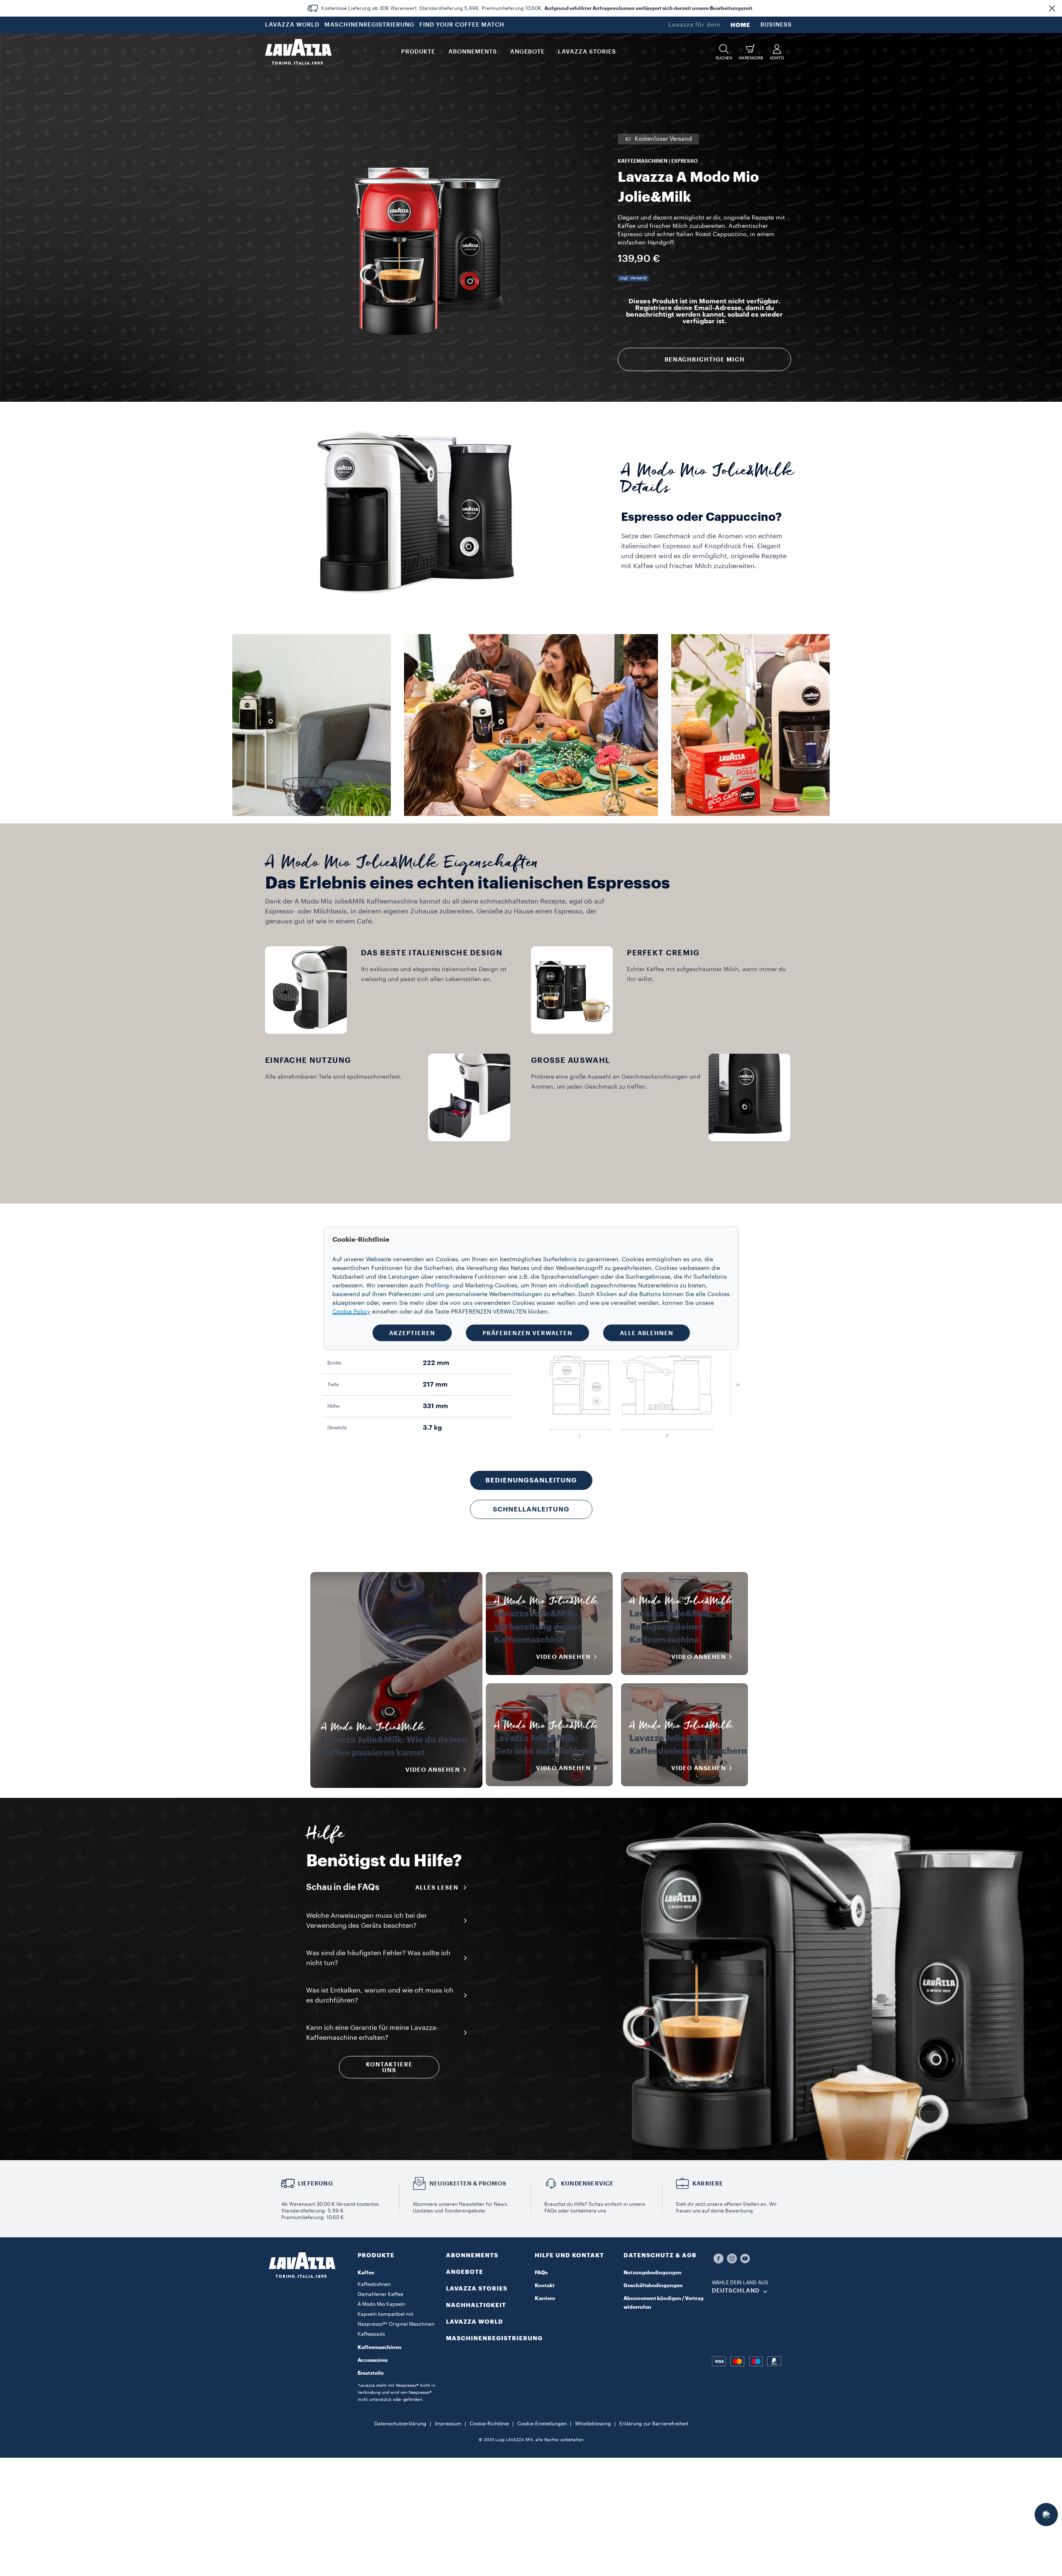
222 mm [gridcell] (436, 1363)
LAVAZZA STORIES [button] (587, 52)
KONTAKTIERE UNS (389, 2067)
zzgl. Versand (633, 278)
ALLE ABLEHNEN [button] (647, 1333)
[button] (1052, 8)
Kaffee (366, 2273)
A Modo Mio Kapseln (381, 2304)
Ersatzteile (371, 2373)
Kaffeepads (371, 2334)
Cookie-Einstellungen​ (542, 2424)
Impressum (448, 2424)
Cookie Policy (351, 1311)
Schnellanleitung (531, 1509)
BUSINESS (776, 25)
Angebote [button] (527, 52)
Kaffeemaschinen (380, 2347)
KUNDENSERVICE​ (587, 2183)
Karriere (545, 2298)
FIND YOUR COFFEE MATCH (462, 25)
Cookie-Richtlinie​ (489, 2424)
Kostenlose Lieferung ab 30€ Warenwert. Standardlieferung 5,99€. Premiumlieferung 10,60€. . (538, 8)
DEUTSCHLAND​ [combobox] (736, 2291)
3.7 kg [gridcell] (432, 1428)
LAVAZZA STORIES (477, 2288)
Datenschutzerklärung (400, 2424)
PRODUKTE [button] (418, 52)
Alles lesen (437, 1887)
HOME (740, 25)
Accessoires (373, 2360)
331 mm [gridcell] (435, 1406)
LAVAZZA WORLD (292, 25)
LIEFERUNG (315, 2183)
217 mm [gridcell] (435, 1384)
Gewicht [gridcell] (337, 1428)
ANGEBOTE (465, 2272)
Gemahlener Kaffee (380, 2294)
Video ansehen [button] (433, 1770)
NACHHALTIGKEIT (476, 2305)
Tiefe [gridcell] (333, 1384)
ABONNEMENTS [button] (473, 52)
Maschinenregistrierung (494, 2338)
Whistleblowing (593, 2424)
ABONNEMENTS (472, 2255)
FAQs (541, 2273)
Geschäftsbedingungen (653, 2285)
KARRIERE (708, 2183)
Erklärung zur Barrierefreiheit (654, 2424)
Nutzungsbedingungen (653, 2273)
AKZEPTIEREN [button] (412, 1333)
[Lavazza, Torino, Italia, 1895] (298, 52)
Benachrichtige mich (705, 359)
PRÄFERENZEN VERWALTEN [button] (527, 1333)
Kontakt (545, 2285)
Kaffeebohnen (374, 2284)
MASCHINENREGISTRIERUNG (369, 25)
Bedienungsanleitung (531, 1480)
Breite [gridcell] (334, 1363)
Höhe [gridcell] (334, 1406)
